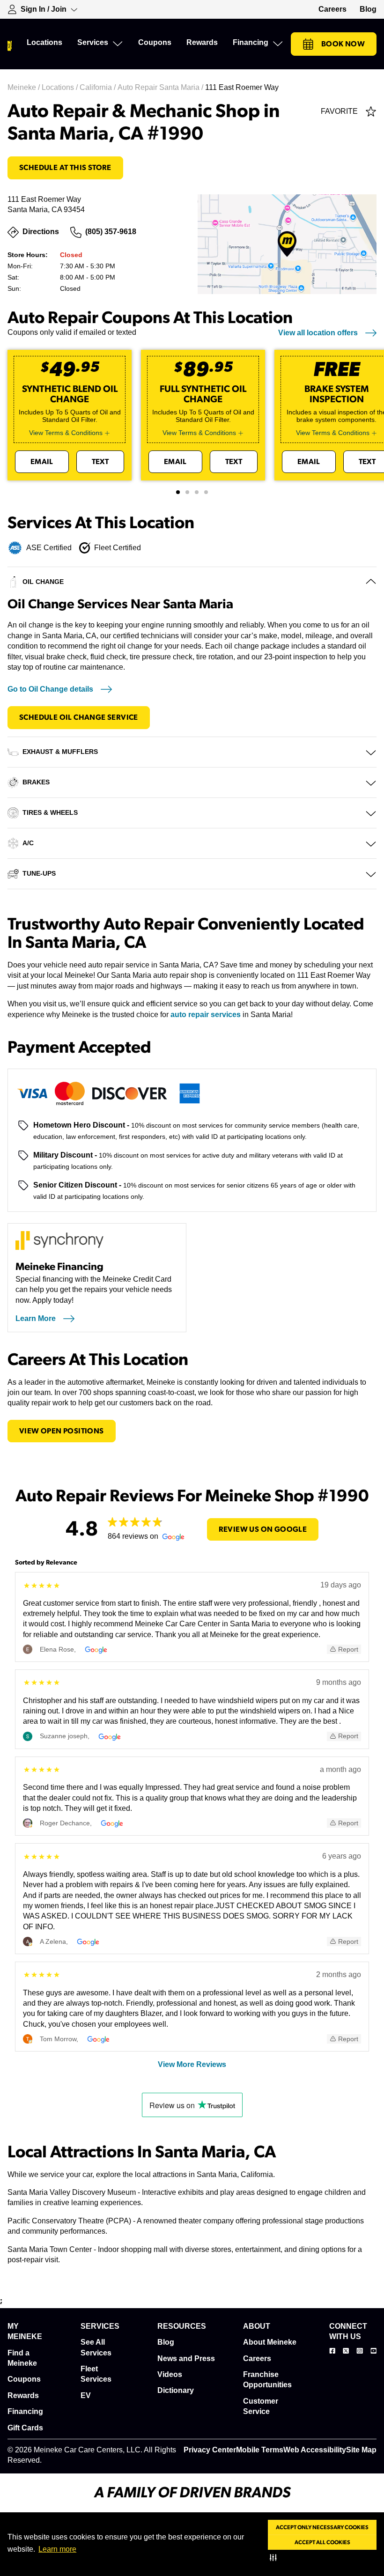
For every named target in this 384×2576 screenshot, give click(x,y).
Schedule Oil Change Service (79, 717)
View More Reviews (192, 2064)
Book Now (343, 44)
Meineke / (25, 87)
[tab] (178, 492)
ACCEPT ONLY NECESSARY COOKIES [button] (322, 2527)
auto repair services (206, 1015)
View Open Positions (62, 1431)
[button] (275, 2557)
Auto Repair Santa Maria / (161, 87)
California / (99, 87)
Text (100, 462)
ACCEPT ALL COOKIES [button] (322, 2542)
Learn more (57, 2549)
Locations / (61, 87)
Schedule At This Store (65, 168)
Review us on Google (263, 1529)
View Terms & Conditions (66, 433)
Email (42, 462)
